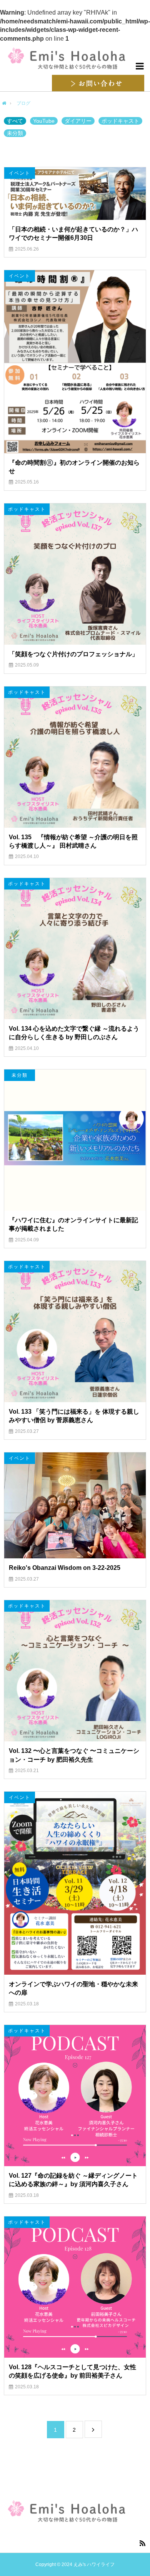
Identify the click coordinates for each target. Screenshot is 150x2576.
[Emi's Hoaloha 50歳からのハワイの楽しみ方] (75, 59)
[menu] (138, 66)
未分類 (15, 133)
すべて (15, 121)
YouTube (44, 121)
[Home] (4, 104)
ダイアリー (78, 121)
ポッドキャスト (120, 121)
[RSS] (142, 2543)
